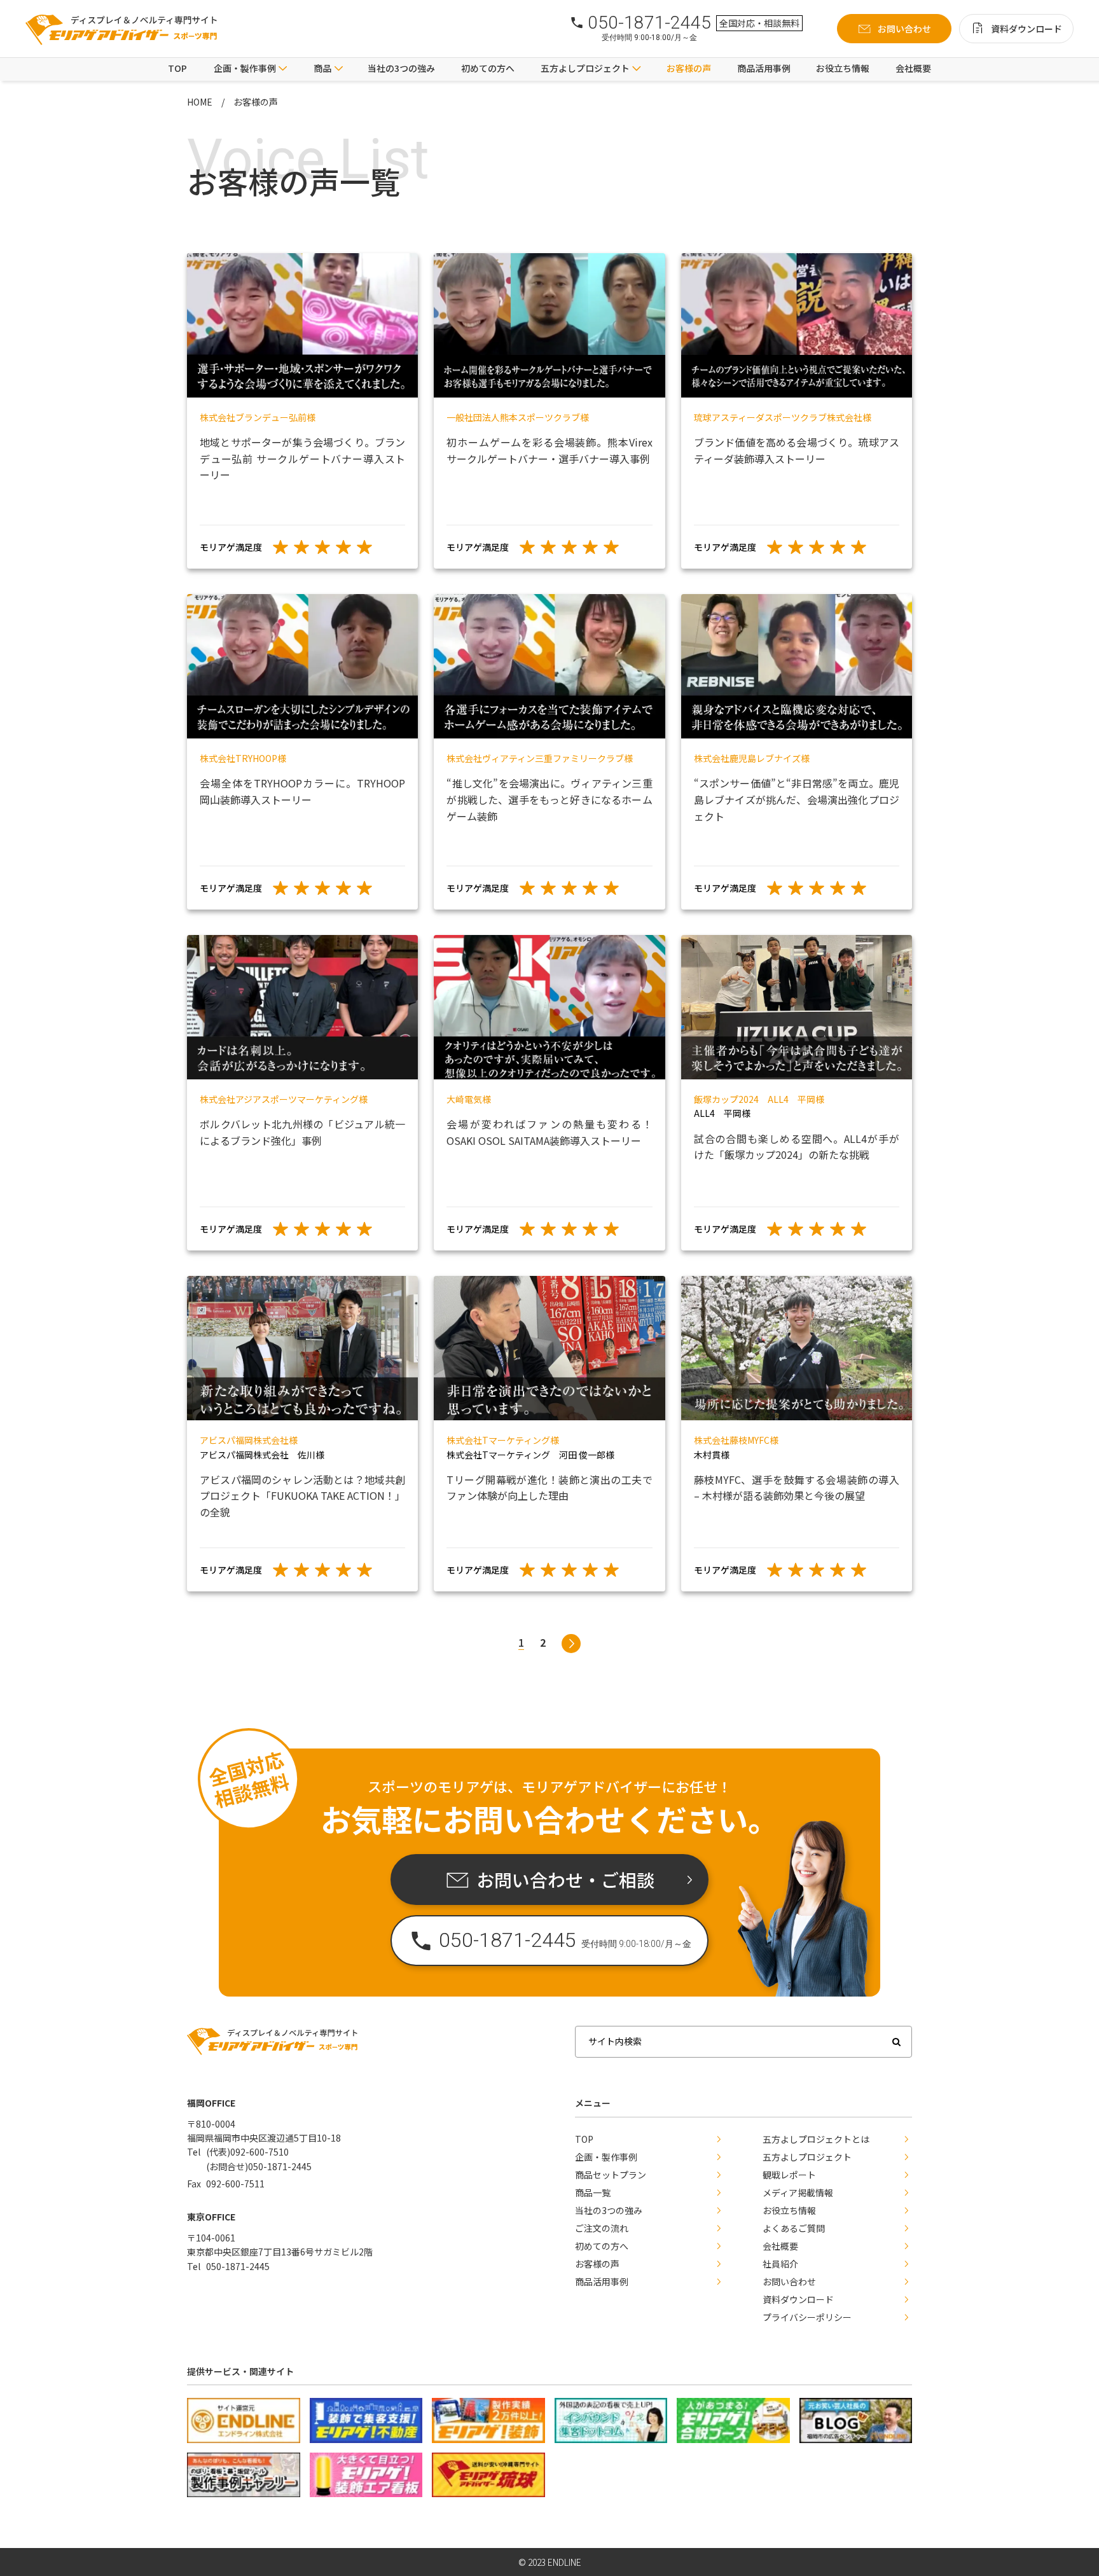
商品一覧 (593, 2192)
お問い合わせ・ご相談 (565, 1880)
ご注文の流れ (602, 2228)
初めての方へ (488, 68)
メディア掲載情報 (798, 2192)
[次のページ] (571, 1644)
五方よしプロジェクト (807, 2157)
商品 (322, 68)
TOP (177, 68)
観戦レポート (789, 2175)
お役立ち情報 (843, 68)
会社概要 (913, 68)
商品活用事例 (764, 68)
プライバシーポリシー (807, 2317)
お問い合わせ (789, 2282)
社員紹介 (780, 2264)
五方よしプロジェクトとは (816, 2139)
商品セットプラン (611, 2175)
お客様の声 (689, 68)
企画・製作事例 (245, 68)
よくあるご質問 (794, 2228)
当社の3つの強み (401, 68)
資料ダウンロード (798, 2299)
